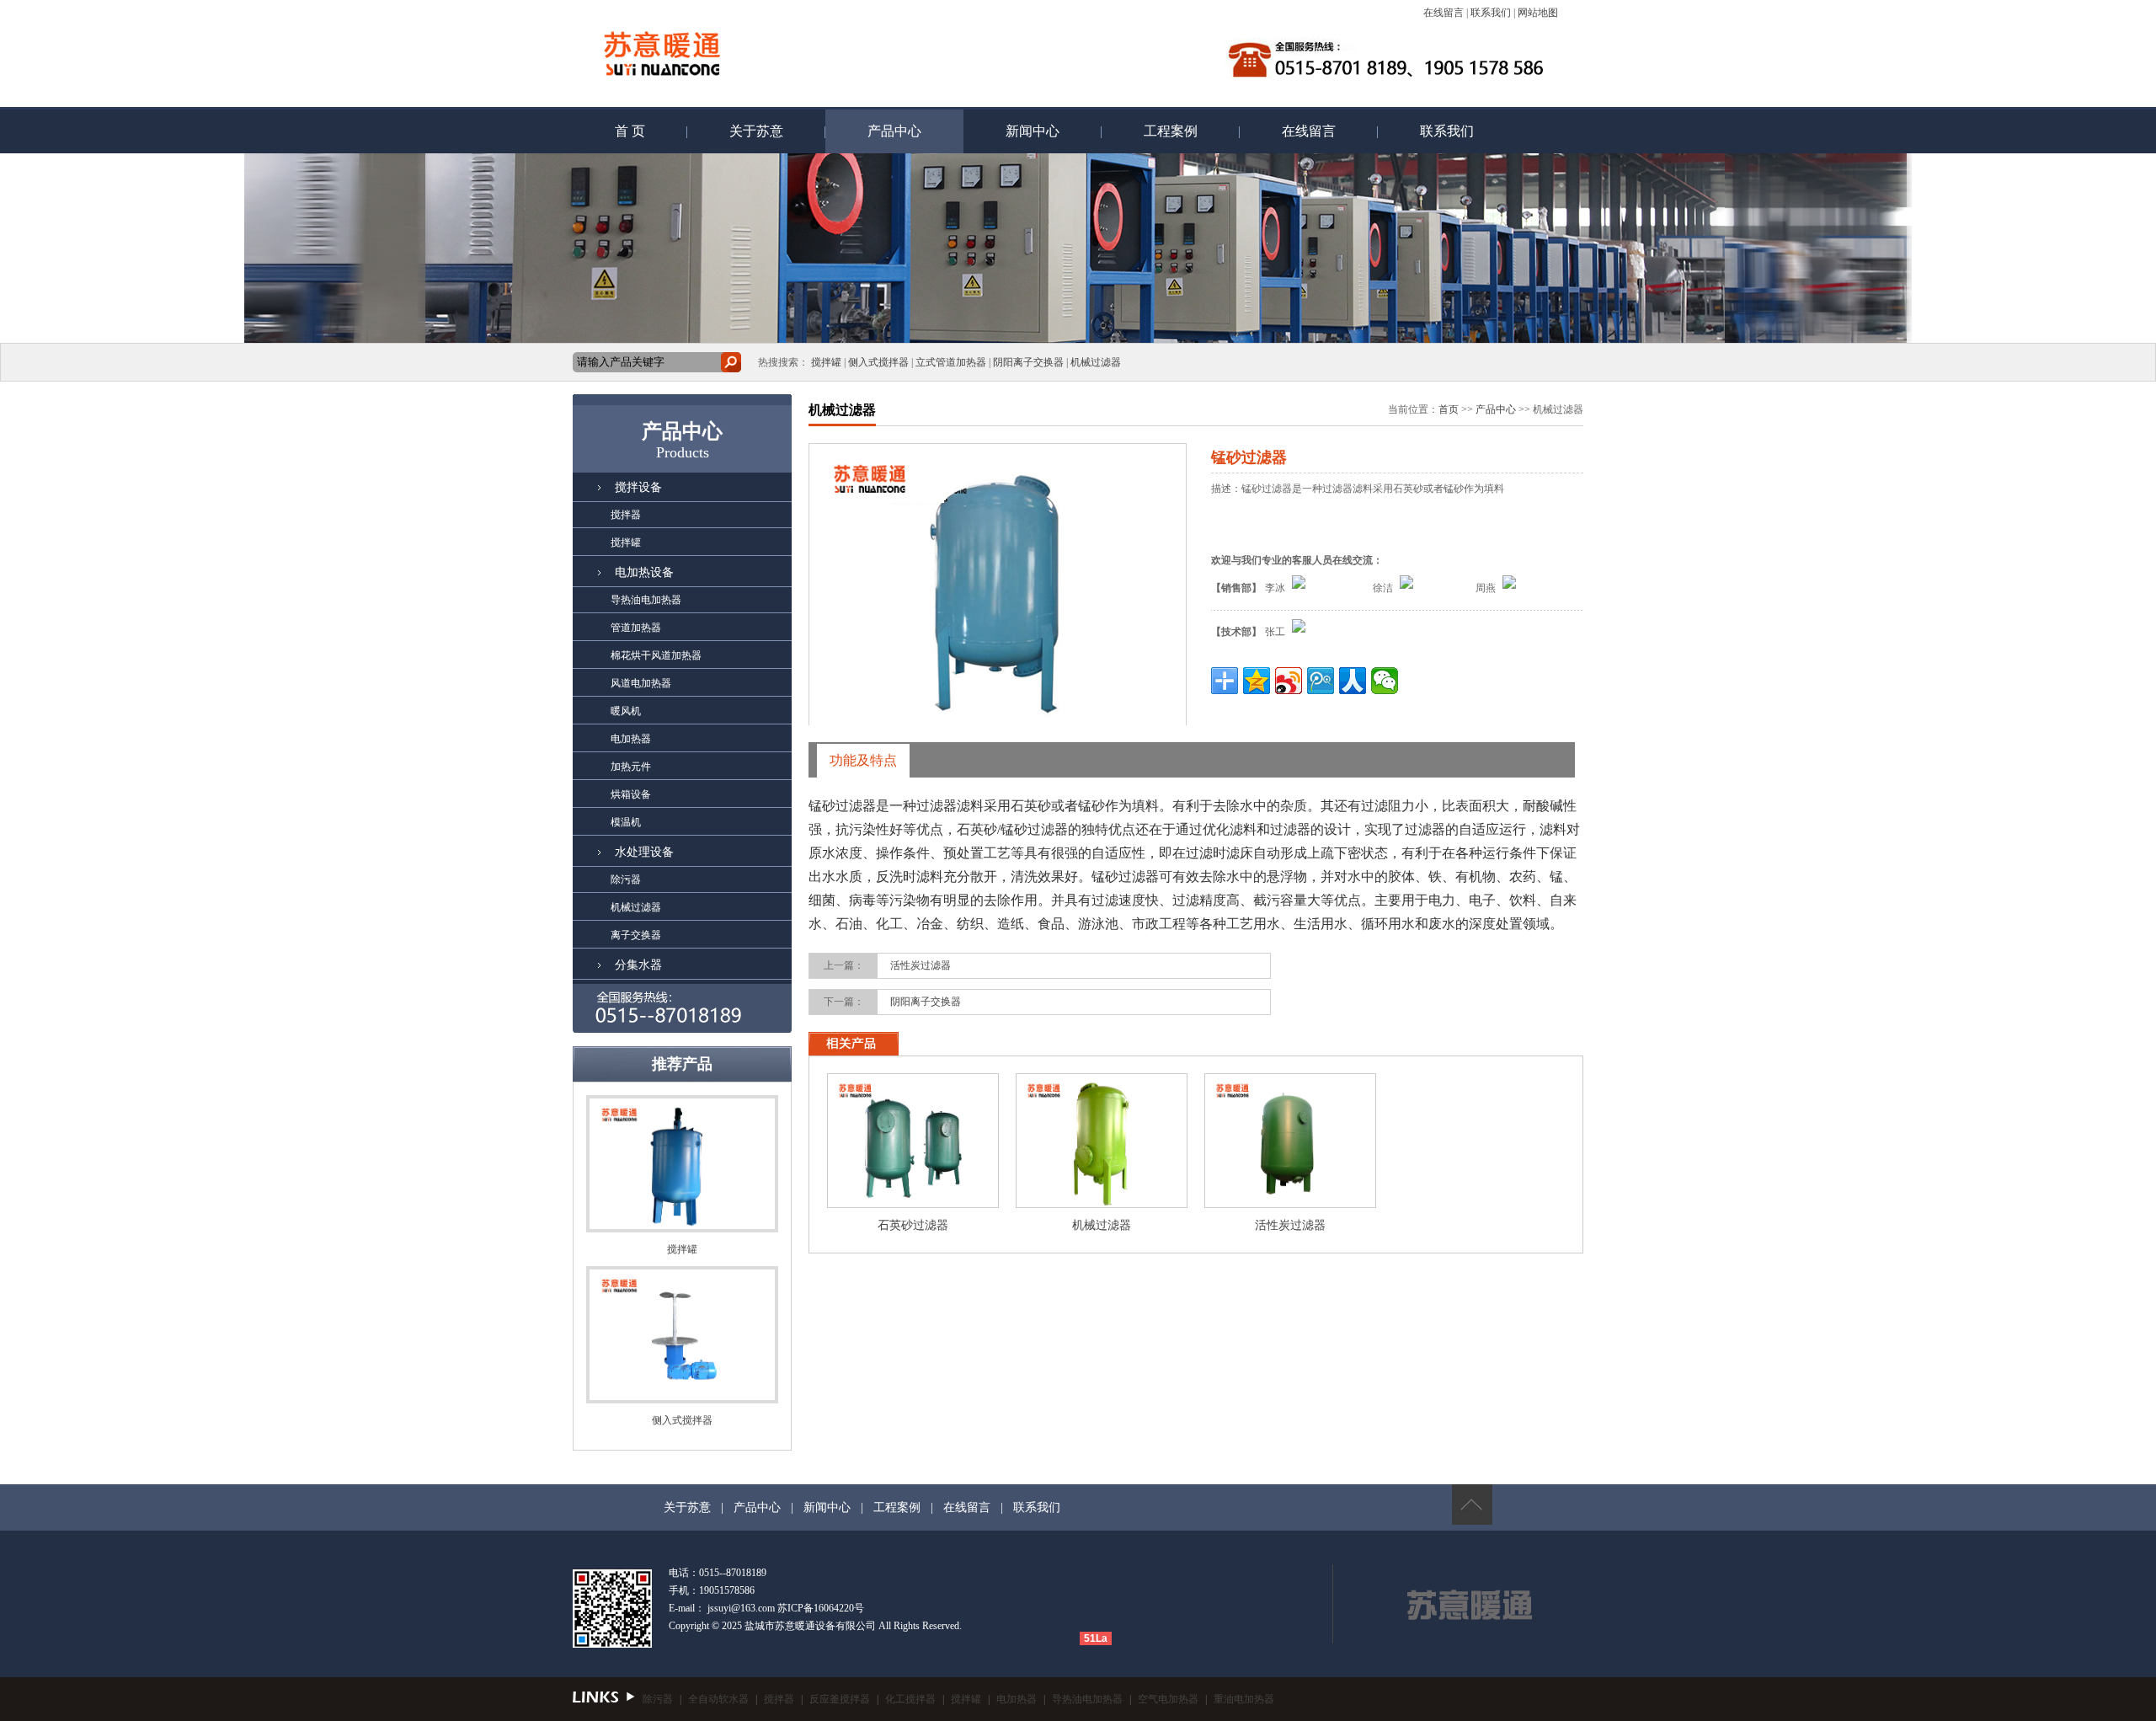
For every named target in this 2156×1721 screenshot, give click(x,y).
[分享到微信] (1385, 681)
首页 (1449, 409)
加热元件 (612, 767)
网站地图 (1538, 13)
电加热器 (612, 739)
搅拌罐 (826, 362)
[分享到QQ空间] (1257, 681)
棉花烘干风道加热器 (637, 655)
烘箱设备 (612, 794)
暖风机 (607, 711)
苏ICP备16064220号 (821, 1608)
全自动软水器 (718, 1699)
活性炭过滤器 (921, 965)
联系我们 (1491, 13)
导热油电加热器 (627, 600)
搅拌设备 (638, 487)
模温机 (607, 822)
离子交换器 (617, 935)
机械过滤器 (1096, 362)
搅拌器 (607, 515)
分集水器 (638, 965)
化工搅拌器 (910, 1699)
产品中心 (894, 131)
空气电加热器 (1168, 1699)
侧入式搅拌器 (878, 362)
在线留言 (1444, 13)
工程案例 (1171, 131)
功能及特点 (863, 760)
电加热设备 (644, 572)
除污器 (607, 879)
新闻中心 (1033, 131)
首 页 (630, 131)
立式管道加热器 (951, 362)
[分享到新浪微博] (1289, 681)
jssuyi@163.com (741, 1608)
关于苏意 (756, 131)
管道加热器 (617, 628)
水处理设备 (644, 852)
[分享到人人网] (1353, 681)
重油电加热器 (1244, 1699)
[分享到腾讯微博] (1321, 681)
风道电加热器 (622, 683)
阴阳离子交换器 (1028, 362)
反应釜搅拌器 (840, 1699)
